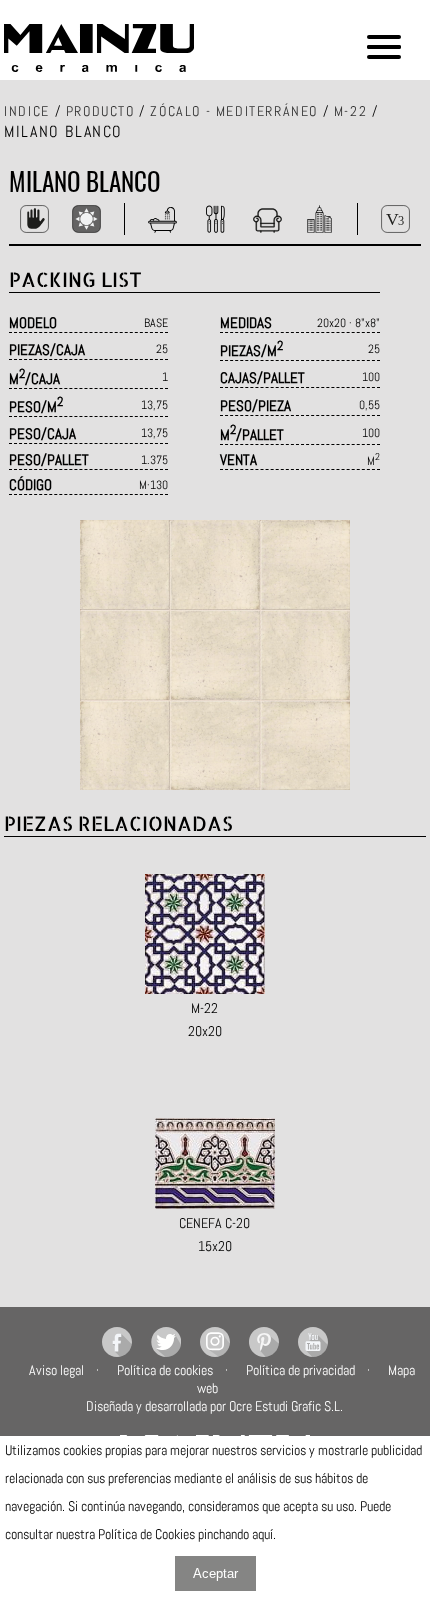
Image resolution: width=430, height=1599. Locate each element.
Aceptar (215, 1573)
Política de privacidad (300, 1370)
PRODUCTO (100, 111)
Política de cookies (165, 1370)
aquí (262, 1534)
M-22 (350, 111)
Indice (27, 111)
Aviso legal (56, 1370)
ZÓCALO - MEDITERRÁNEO (234, 111)
